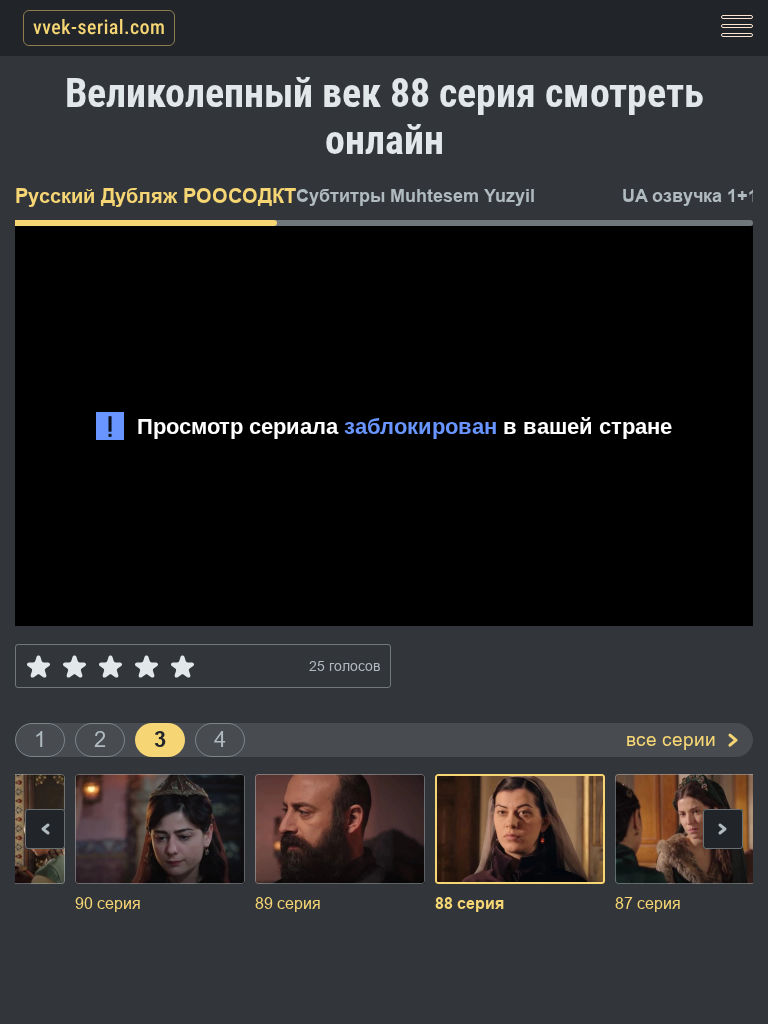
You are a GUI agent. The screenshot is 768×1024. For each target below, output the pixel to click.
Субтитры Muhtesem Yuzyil (415, 196)
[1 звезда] (38, 666)
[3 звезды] (110, 666)
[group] (160, 845)
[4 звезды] (146, 666)
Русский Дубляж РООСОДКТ (140, 196)
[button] (723, 832)
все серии (671, 739)
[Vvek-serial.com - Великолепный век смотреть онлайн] (99, 29)
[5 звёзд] (182, 666)
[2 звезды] (74, 666)
